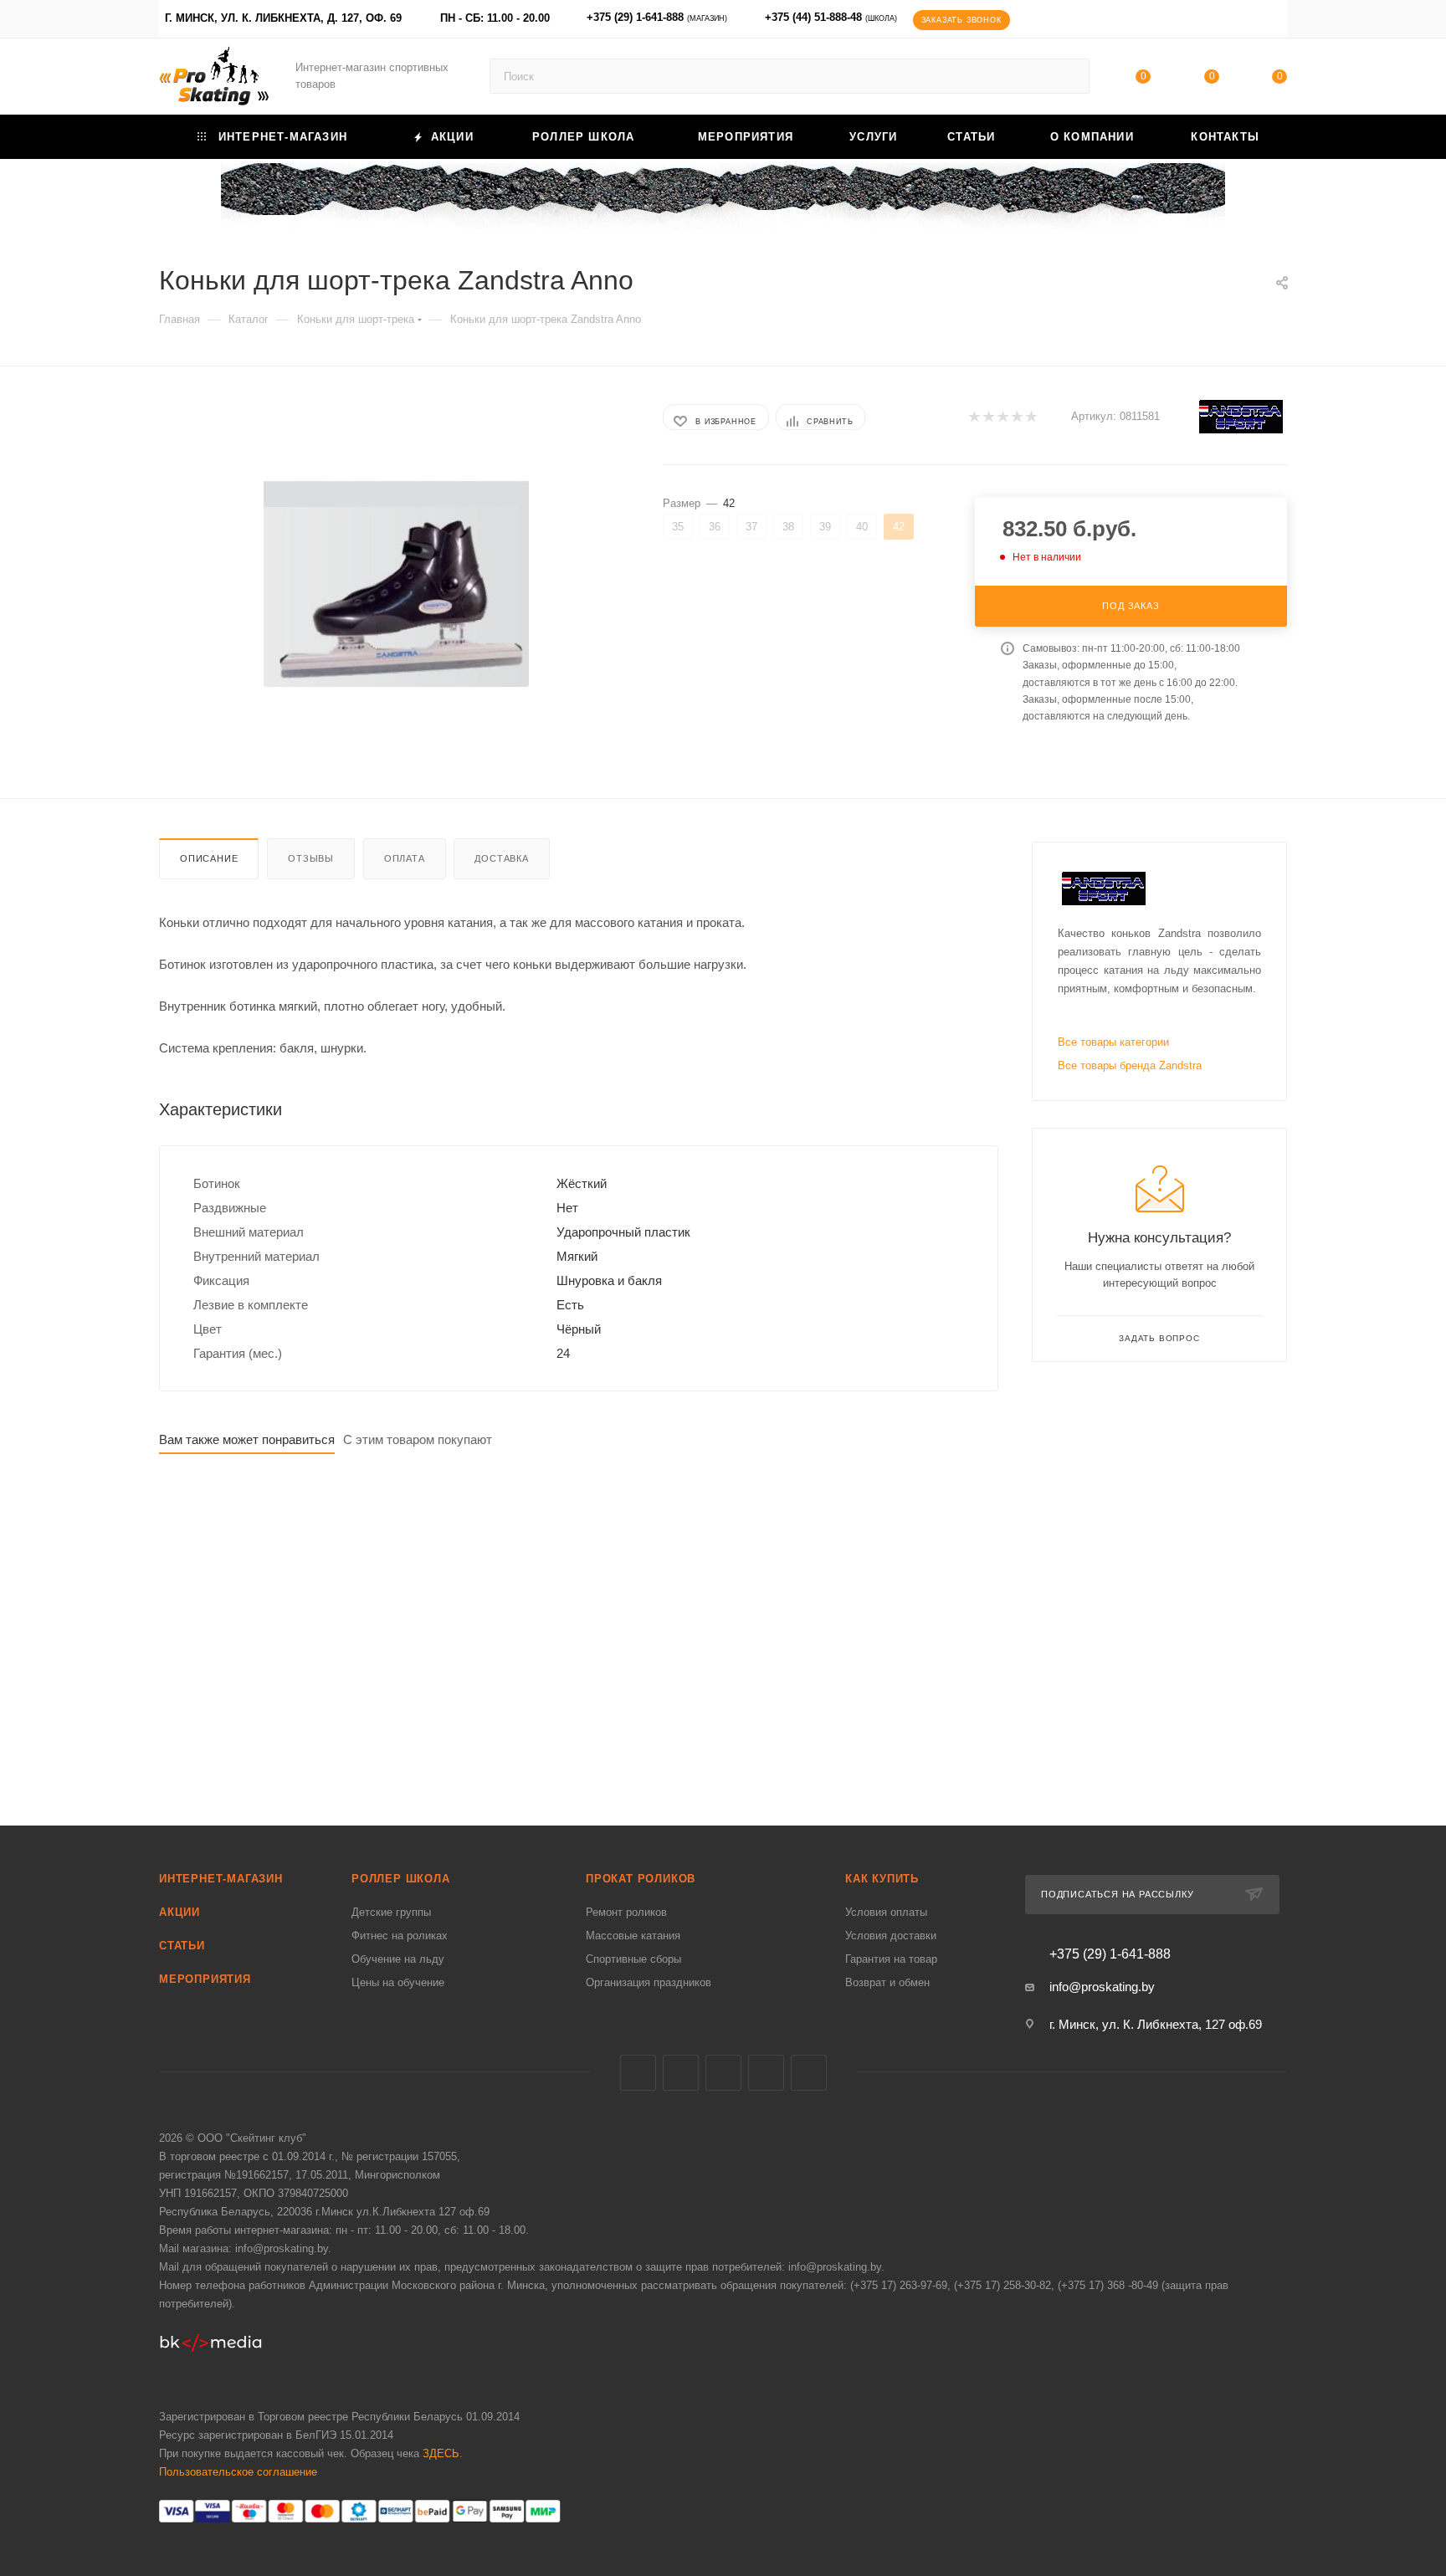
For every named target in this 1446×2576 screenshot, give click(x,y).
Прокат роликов (641, 1879)
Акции (179, 1912)
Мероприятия (205, 1979)
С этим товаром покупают (418, 1439)
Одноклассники (809, 2073)
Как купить (882, 1879)
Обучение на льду (398, 1959)
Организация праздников (649, 1982)
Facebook (681, 2073)
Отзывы (311, 858)
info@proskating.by (1102, 1987)
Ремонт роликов (626, 1912)
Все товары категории (1113, 1042)
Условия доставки (891, 1936)
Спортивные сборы (633, 1959)
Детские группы (391, 1912)
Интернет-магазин (221, 1879)
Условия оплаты (886, 1912)
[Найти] (1069, 76)
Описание (209, 858)
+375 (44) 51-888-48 (831, 17)
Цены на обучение (398, 1982)
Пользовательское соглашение (238, 2472)
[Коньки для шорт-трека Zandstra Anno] (396, 582)
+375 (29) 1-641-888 (657, 17)
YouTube (766, 2073)
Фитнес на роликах (400, 1936)
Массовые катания (633, 1936)
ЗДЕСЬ (441, 2453)
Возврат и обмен (887, 1982)
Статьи (182, 1946)
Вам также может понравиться (247, 1439)
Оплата (405, 858)
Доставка (501, 858)
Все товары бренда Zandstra (1130, 1065)
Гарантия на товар (891, 1959)
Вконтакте (638, 2073)
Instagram (723, 2073)
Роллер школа (401, 1879)
